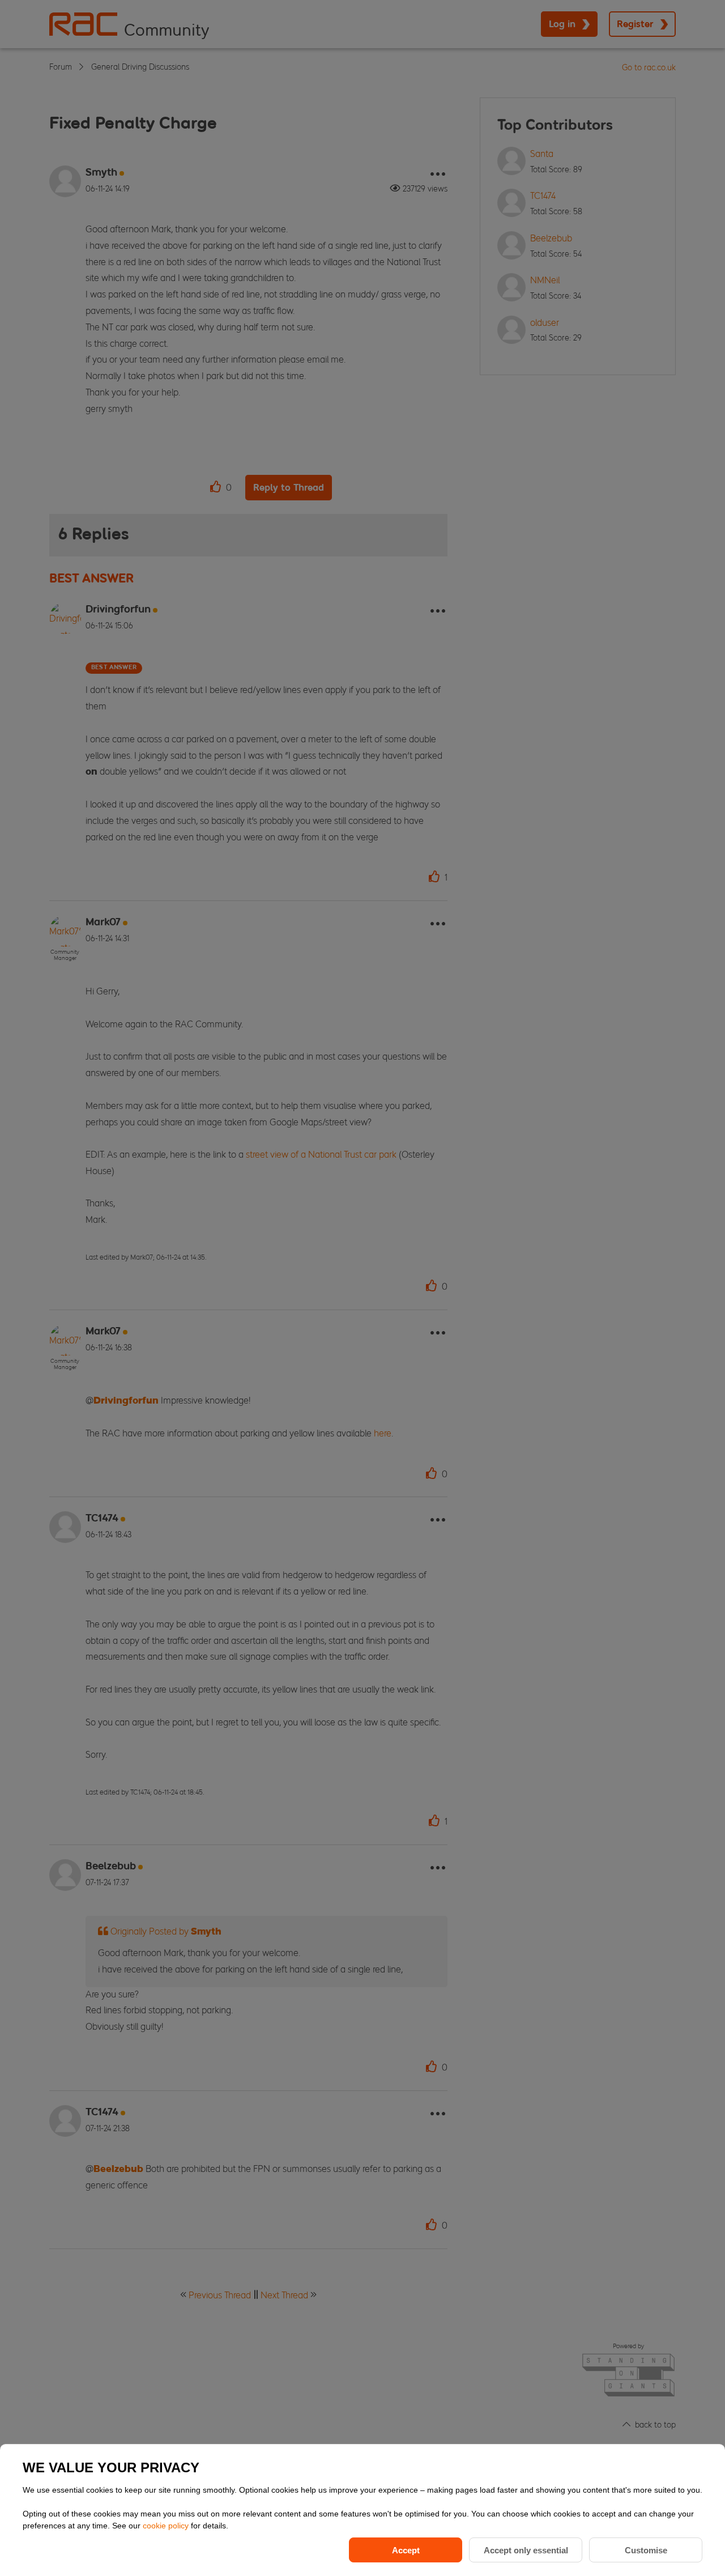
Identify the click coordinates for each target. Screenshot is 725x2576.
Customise (646, 2550)
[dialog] (362, 2510)
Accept (406, 2550)
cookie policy (167, 2526)
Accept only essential (526, 2550)
